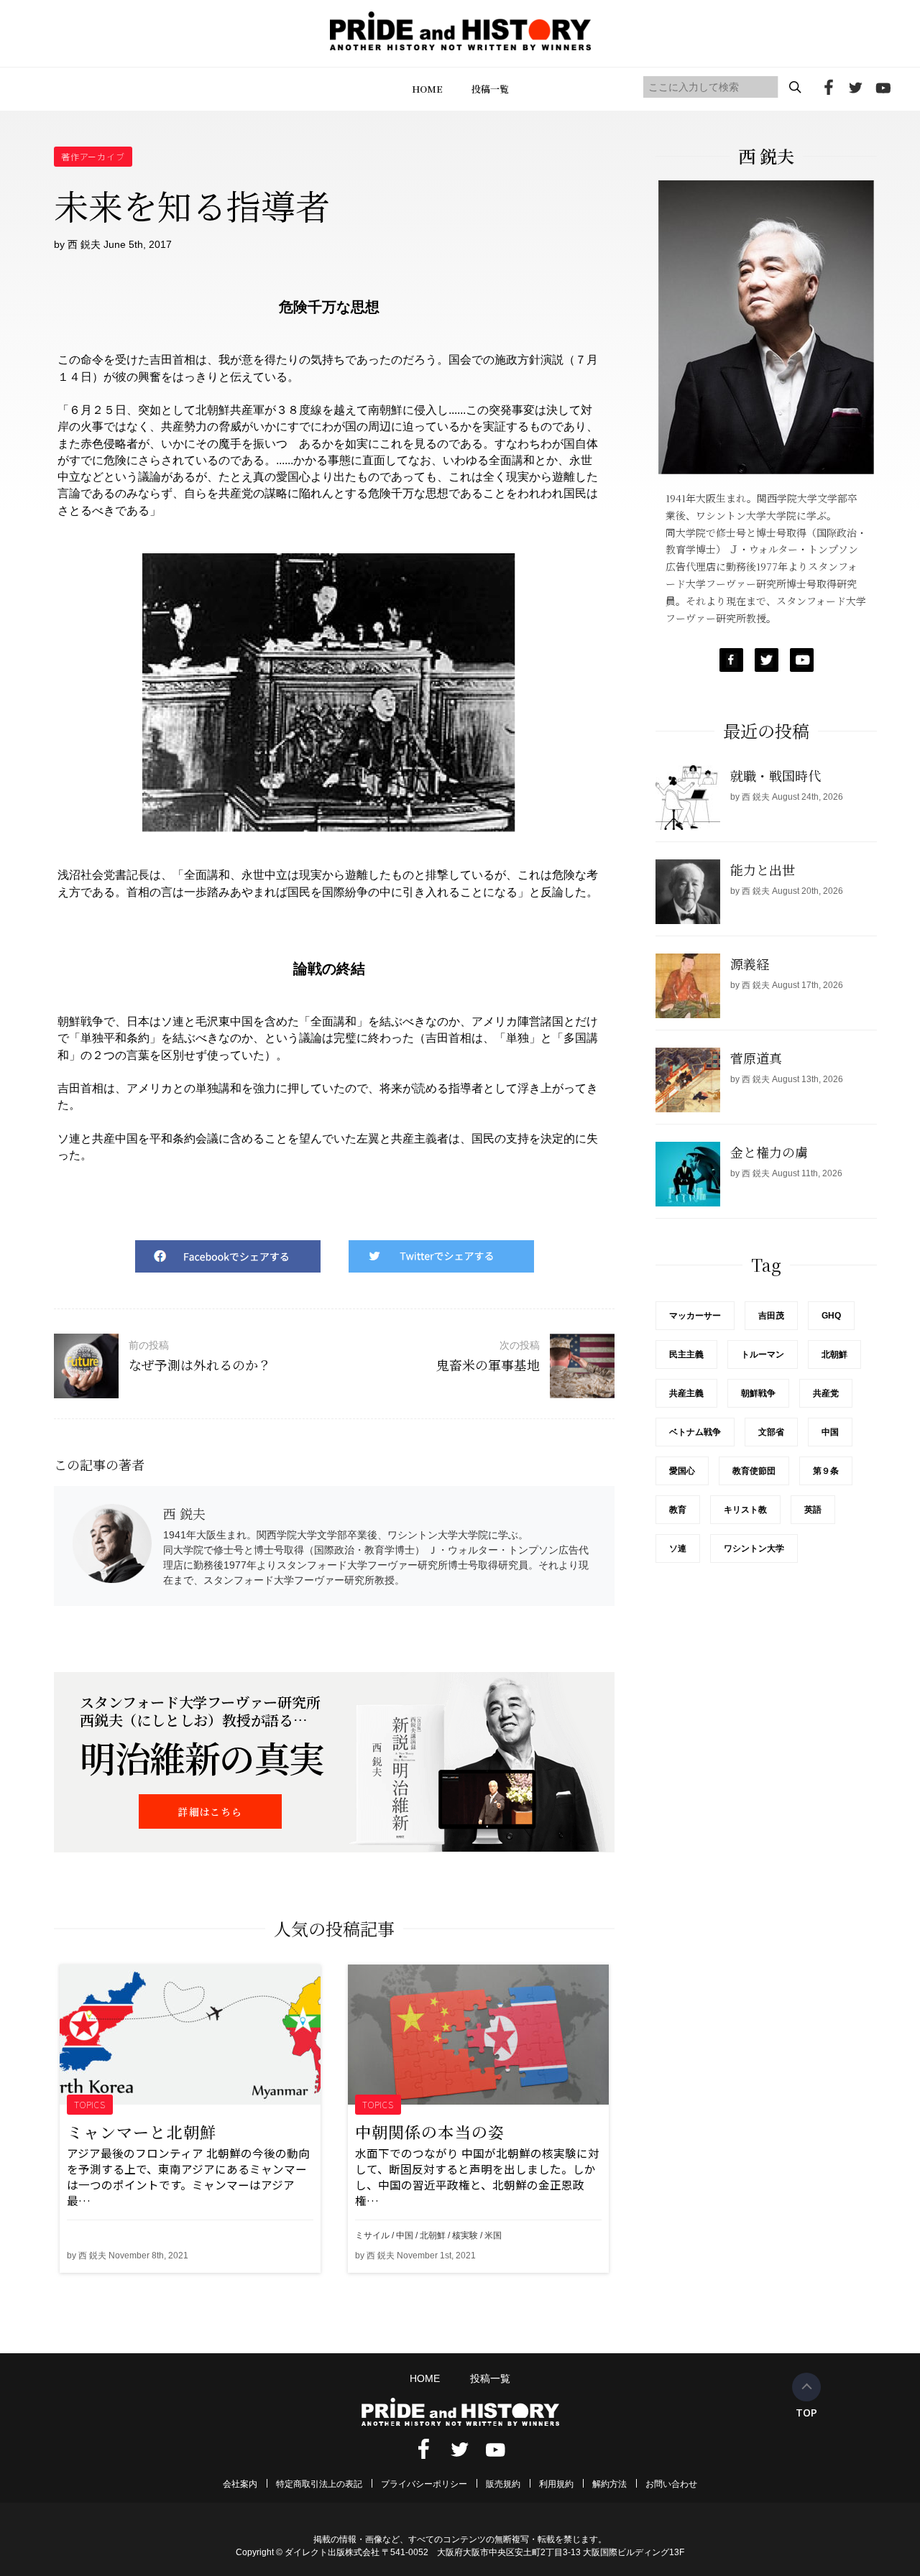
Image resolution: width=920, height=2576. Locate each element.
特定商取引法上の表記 (319, 2484)
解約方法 (609, 2484)
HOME (427, 89)
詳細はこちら (210, 1811)
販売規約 (503, 2484)
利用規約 (556, 2484)
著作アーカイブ (93, 156)
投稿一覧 (490, 89)
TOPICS (90, 2104)
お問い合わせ (671, 2484)
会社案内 (240, 2484)
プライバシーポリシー (424, 2484)
